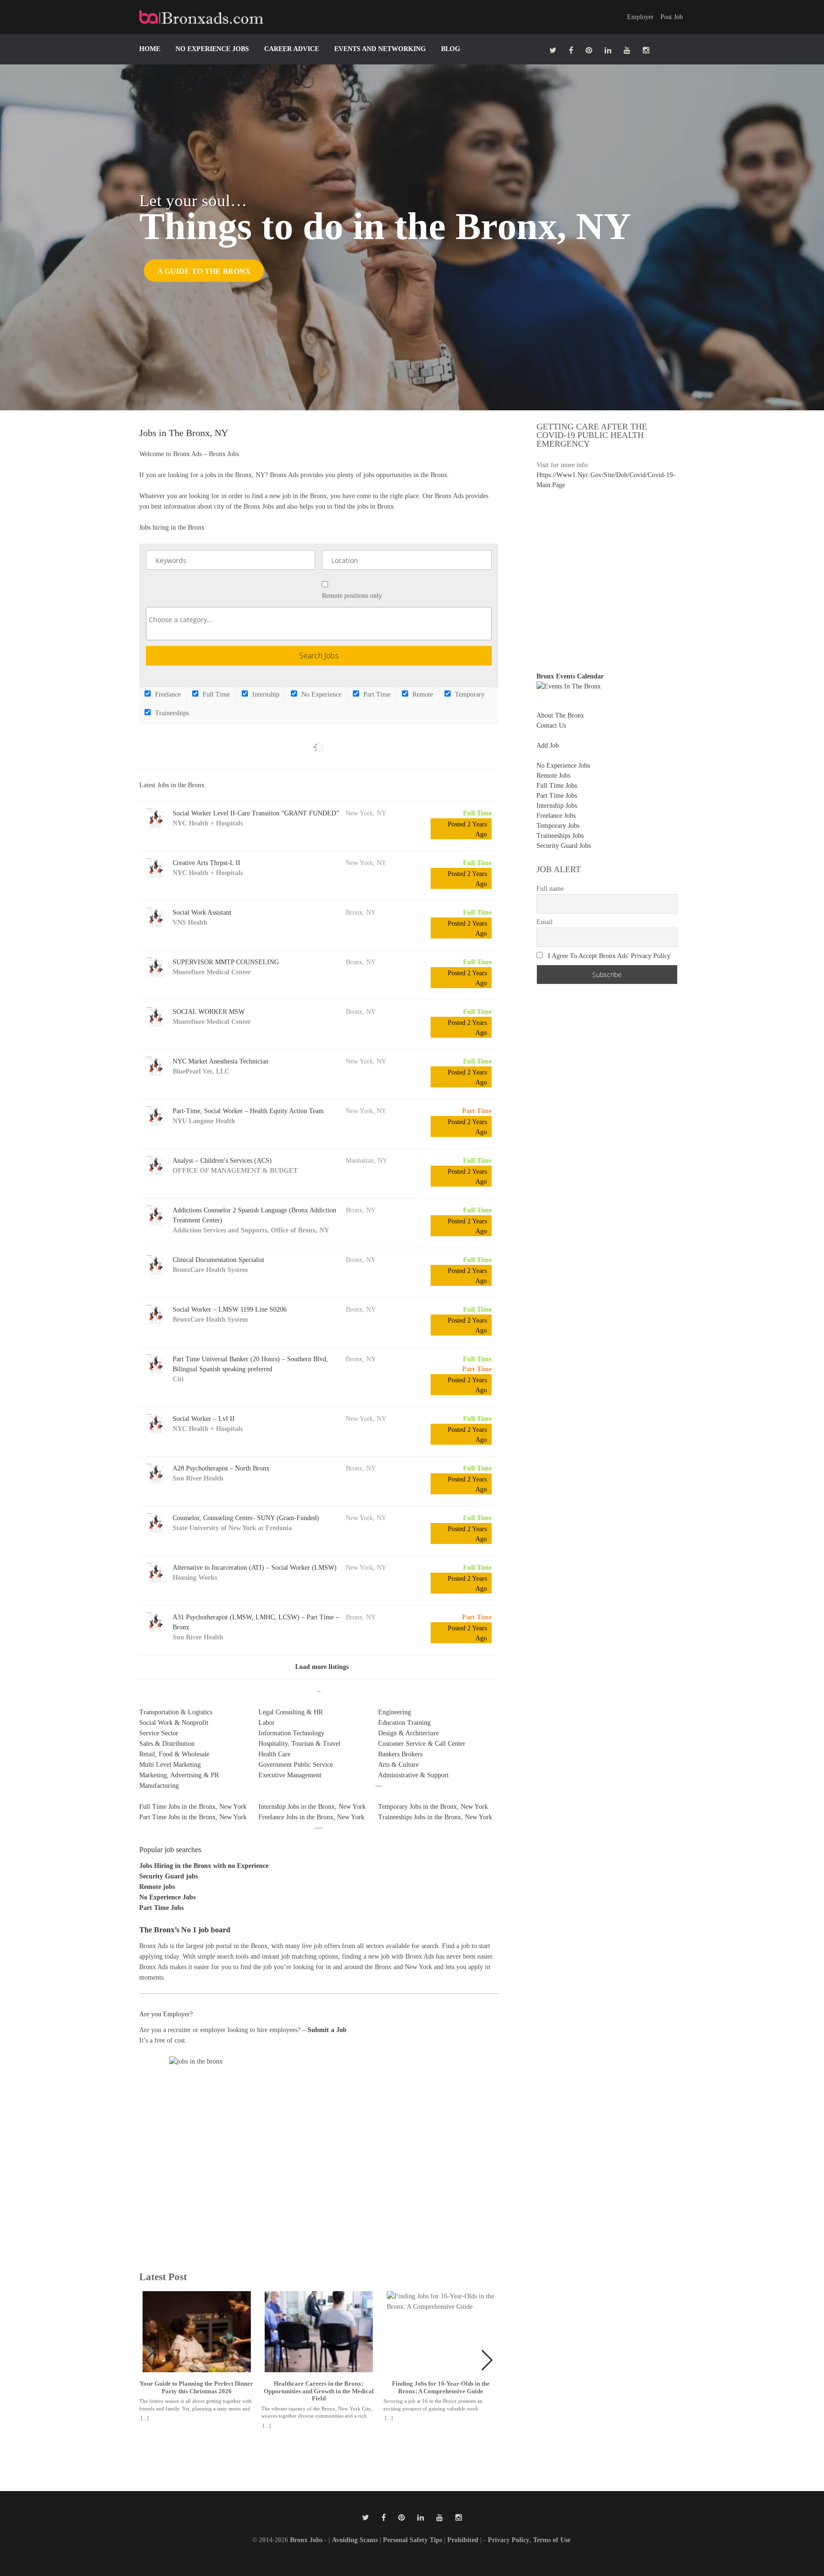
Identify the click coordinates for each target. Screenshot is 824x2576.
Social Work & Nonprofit (174, 1723)
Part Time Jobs (161, 1908)
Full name (550, 889)
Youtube (627, 50)
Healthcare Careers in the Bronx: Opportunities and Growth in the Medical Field (319, 2391)
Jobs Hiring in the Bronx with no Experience (204, 1866)
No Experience (320, 694)
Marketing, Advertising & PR (179, 1775)
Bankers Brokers (400, 1754)
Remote (422, 694)
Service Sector (159, 1733)
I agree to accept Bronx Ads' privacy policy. (610, 956)
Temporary (469, 694)
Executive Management (290, 1775)
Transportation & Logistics (176, 1712)
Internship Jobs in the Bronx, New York (312, 1807)
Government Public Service (296, 1765)
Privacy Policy (509, 2540)
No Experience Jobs (212, 49)
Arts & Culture (398, 1765)
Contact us (551, 725)
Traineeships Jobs (560, 836)
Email (545, 922)
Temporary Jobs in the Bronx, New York (433, 1807)
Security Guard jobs (169, 1876)
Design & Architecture (408, 1733)
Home (150, 49)
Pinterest (589, 50)
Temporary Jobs (558, 826)
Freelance (167, 694)
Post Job (672, 17)
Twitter (553, 50)
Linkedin (608, 50)
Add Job (548, 746)
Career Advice (292, 49)
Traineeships (171, 713)
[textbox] (321, 620)
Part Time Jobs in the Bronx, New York (193, 1817)
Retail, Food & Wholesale (174, 1754)
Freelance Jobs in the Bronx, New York (311, 1817)
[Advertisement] (617, 576)
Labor (267, 1723)
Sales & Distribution (167, 1744)
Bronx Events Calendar (570, 676)
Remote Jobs (553, 776)
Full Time (215, 694)
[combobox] (319, 624)
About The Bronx (560, 715)
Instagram (646, 50)
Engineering (395, 1712)
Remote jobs (157, 1887)
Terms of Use (552, 2540)
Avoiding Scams (355, 2540)
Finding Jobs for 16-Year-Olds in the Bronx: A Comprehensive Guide (441, 2387)
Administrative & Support (413, 1775)
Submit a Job (327, 2030)
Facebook (571, 50)
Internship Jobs (557, 806)
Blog (451, 49)
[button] (487, 2360)
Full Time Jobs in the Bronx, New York (193, 1807)
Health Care (274, 1754)
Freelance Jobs (556, 816)
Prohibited (463, 2540)
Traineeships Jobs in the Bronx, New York (435, 1817)
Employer (640, 17)
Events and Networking (380, 49)
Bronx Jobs (306, 2540)
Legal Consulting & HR (291, 1712)
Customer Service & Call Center (422, 1744)
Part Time (376, 694)
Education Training (404, 1723)
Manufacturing (159, 1786)
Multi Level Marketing (170, 1765)
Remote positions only (352, 596)
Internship (265, 694)
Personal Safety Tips (412, 2540)
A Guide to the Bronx (204, 271)
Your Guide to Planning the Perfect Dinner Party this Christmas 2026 (196, 2387)
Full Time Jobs (557, 786)
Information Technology (291, 1733)
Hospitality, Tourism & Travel (299, 1744)
